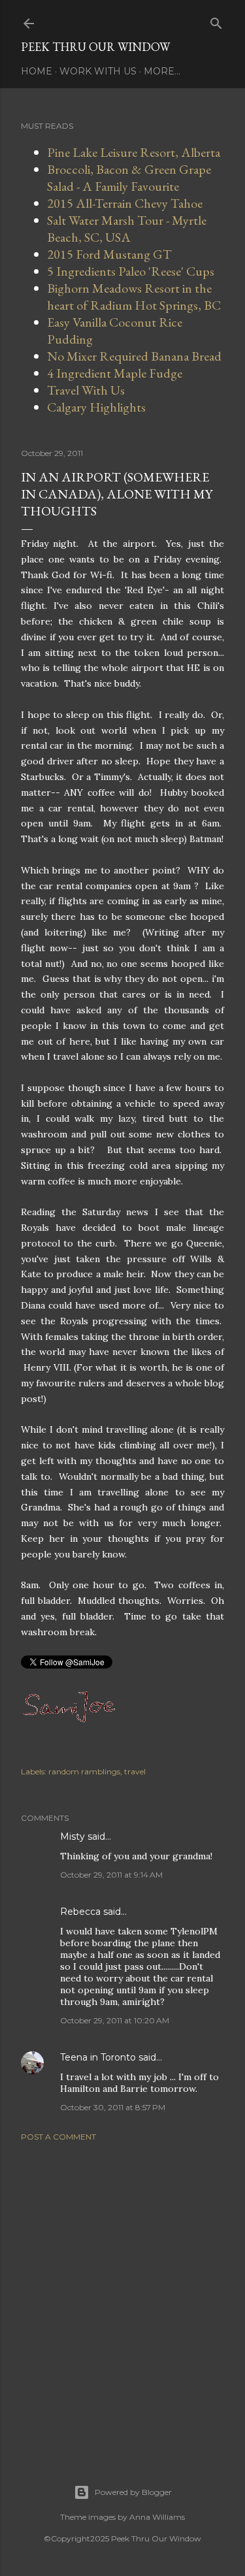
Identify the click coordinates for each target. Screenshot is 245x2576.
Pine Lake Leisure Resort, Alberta (134, 152)
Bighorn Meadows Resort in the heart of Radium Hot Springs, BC (134, 297)
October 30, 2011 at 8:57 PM (113, 2107)
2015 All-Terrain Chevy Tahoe (125, 203)
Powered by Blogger (133, 2492)
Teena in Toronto (98, 2057)
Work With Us (98, 71)
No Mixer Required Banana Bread (134, 356)
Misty (73, 1836)
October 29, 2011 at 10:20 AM (115, 2020)
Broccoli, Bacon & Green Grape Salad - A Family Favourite (129, 178)
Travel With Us (86, 390)
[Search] (216, 21)
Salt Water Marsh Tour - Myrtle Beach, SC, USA (127, 229)
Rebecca (80, 1912)
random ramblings (84, 1771)
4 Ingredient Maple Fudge (115, 373)
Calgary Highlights (96, 407)
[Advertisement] (122, 2297)
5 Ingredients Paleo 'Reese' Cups (131, 271)
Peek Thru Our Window (95, 47)
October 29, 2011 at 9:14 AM (111, 1875)
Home (37, 71)
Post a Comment (58, 2137)
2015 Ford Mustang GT (109, 254)
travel (135, 1771)
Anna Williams (157, 2517)
